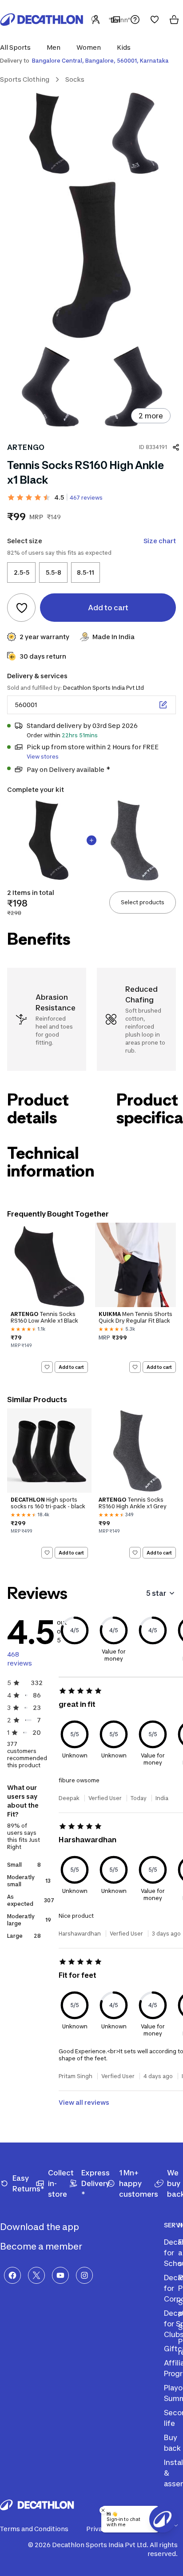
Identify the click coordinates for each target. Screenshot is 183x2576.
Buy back (172, 2443)
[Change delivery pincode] (163, 705)
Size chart (160, 541)
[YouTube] (60, 2275)
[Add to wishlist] (21, 608)
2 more (151, 416)
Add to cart (71, 1367)
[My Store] (115, 20)
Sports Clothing (25, 79)
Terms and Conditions (34, 2529)
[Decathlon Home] (42, 20)
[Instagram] (84, 2275)
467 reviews (86, 498)
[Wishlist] (155, 20)
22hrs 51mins (80, 735)
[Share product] (176, 447)
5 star (156, 1593)
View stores (43, 757)
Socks (75, 79)
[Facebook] (12, 2275)
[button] (18, 47)
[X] (36, 2275)
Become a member (42, 2246)
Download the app (40, 2227)
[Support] (135, 20)
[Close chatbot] (103, 2510)
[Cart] (174, 20)
